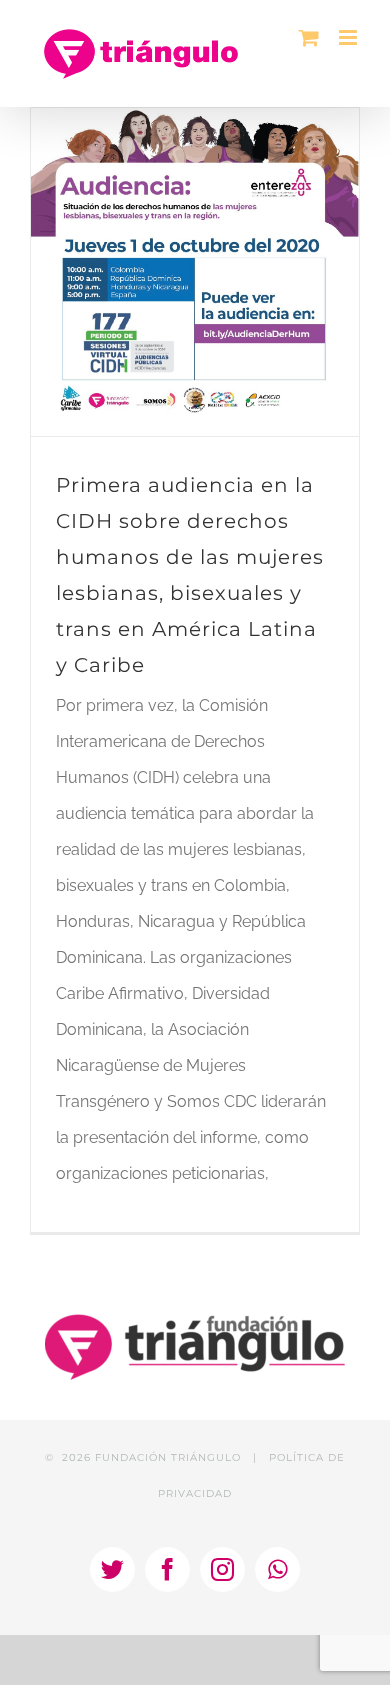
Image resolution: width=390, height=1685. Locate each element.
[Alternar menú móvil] (349, 37)
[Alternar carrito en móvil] (309, 37)
